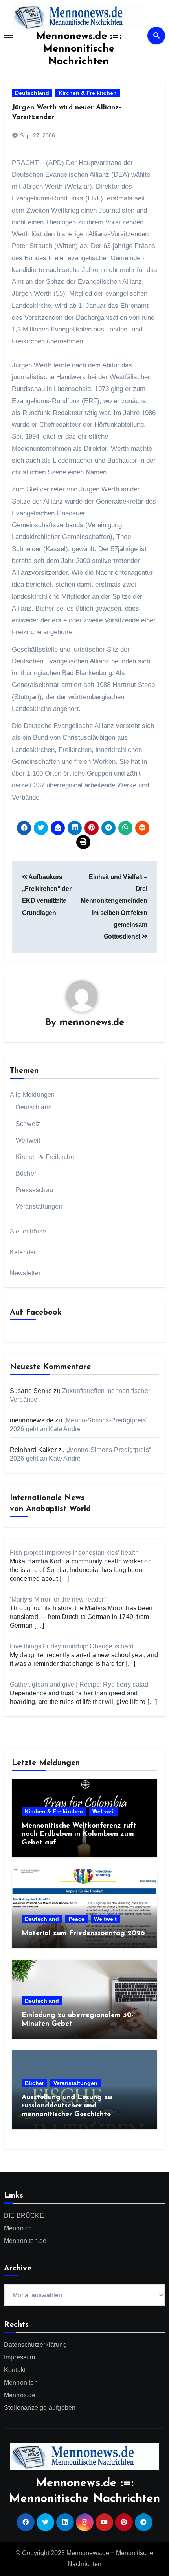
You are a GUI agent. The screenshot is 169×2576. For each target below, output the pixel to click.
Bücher (26, 1173)
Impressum (20, 2357)
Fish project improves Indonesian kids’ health (74, 1553)
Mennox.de (20, 2395)
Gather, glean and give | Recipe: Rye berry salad (79, 1684)
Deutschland (32, 93)
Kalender (23, 1252)
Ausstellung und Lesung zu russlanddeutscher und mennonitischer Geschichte (67, 2106)
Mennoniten (21, 2382)
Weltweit (28, 1140)
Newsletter (25, 1273)
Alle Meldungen (32, 1095)
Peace (76, 1919)
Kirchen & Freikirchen (88, 93)
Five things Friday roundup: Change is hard (72, 1646)
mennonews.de (92, 1023)
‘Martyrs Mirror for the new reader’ (58, 1599)
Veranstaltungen (39, 1207)
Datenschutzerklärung (35, 2345)
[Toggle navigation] (8, 35)
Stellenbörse (28, 1231)
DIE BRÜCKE (24, 2216)
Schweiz (28, 1124)
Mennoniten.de (25, 2241)
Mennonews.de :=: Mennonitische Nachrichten (79, 49)
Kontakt (15, 2370)
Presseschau (34, 1190)
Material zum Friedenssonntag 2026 (83, 1933)
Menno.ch (18, 2228)
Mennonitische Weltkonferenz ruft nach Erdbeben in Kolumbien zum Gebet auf (79, 1834)
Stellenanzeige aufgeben (40, 2408)
